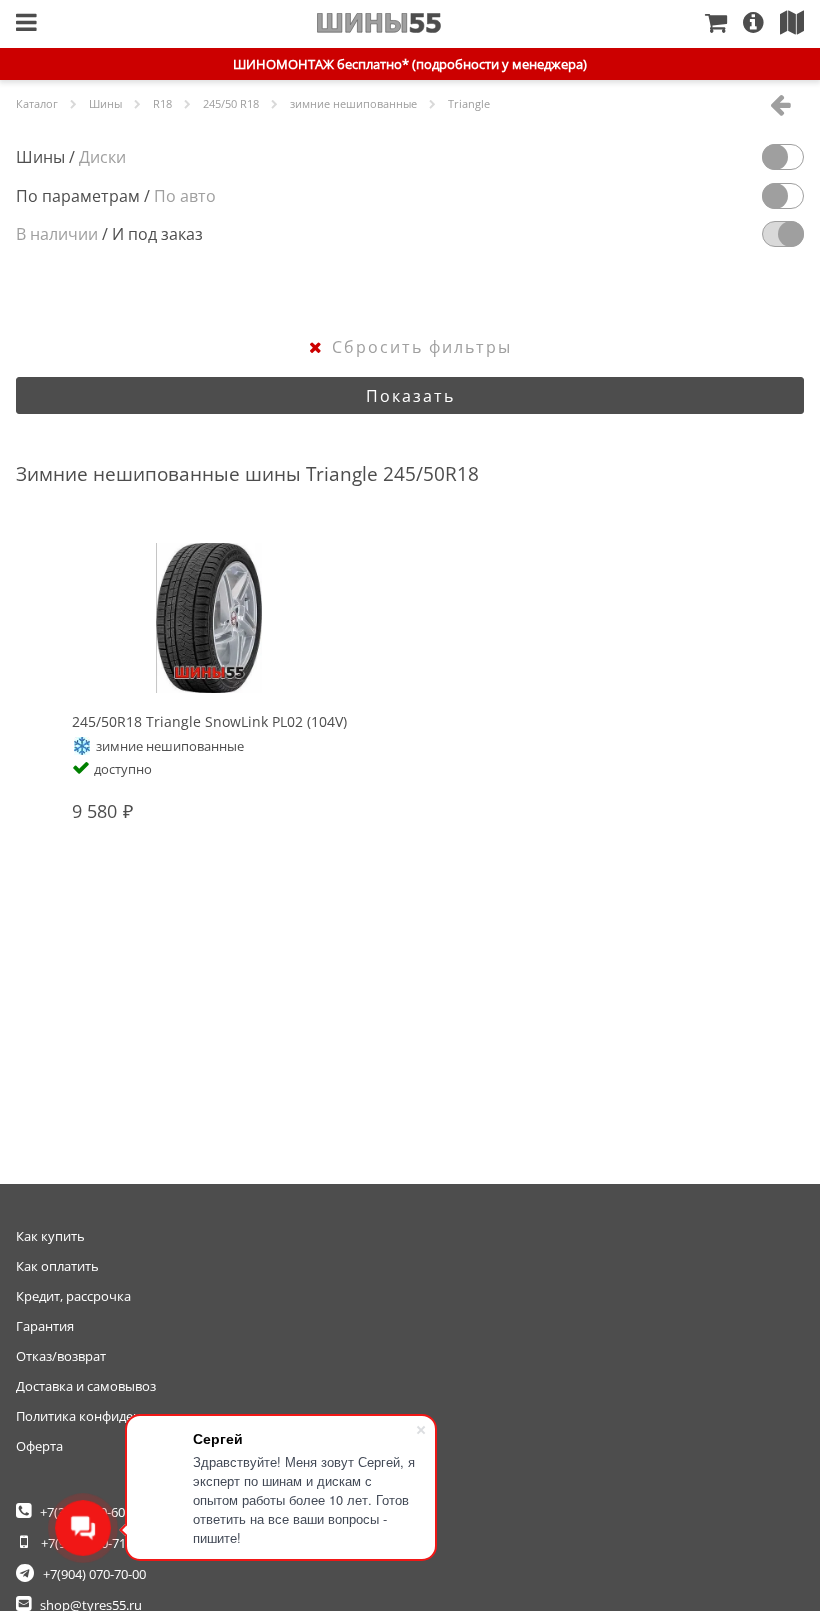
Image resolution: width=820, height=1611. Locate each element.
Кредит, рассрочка (73, 1296)
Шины (105, 103)
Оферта (39, 1446)
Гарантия (45, 1326)
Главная (379, 23)
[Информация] (761, 24)
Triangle (469, 103)
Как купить (50, 1236)
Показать (410, 396)
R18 (162, 103)
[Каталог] (26, 24)
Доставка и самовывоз (86, 1386)
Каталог (37, 103)
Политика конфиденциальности (115, 1416)
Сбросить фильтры (422, 347)
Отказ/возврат (61, 1356)
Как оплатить (57, 1266)
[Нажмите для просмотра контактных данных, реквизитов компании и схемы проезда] (800, 24)
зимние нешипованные (353, 103)
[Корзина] (724, 24)
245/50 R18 (231, 103)
